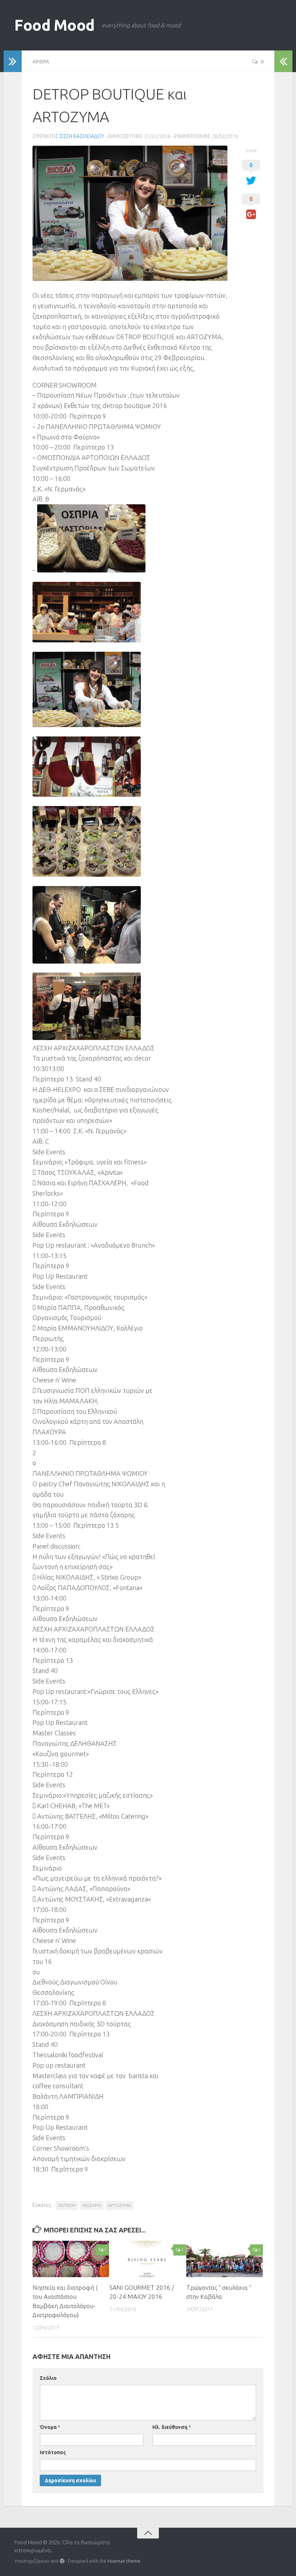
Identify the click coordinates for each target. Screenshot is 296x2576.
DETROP (67, 2205)
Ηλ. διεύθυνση (172, 2427)
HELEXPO (92, 2205)
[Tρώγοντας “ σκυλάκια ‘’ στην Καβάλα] (225, 2259)
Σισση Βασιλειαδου (82, 136)
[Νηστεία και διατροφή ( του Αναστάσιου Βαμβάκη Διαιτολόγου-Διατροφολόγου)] (71, 2259)
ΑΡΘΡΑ (41, 61)
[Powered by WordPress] (62, 2561)
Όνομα (50, 2427)
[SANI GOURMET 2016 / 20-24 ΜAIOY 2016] (148, 2259)
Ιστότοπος (53, 2452)
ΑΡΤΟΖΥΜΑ (119, 2205)
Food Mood (55, 25)
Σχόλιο (48, 2378)
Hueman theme (124, 2561)
